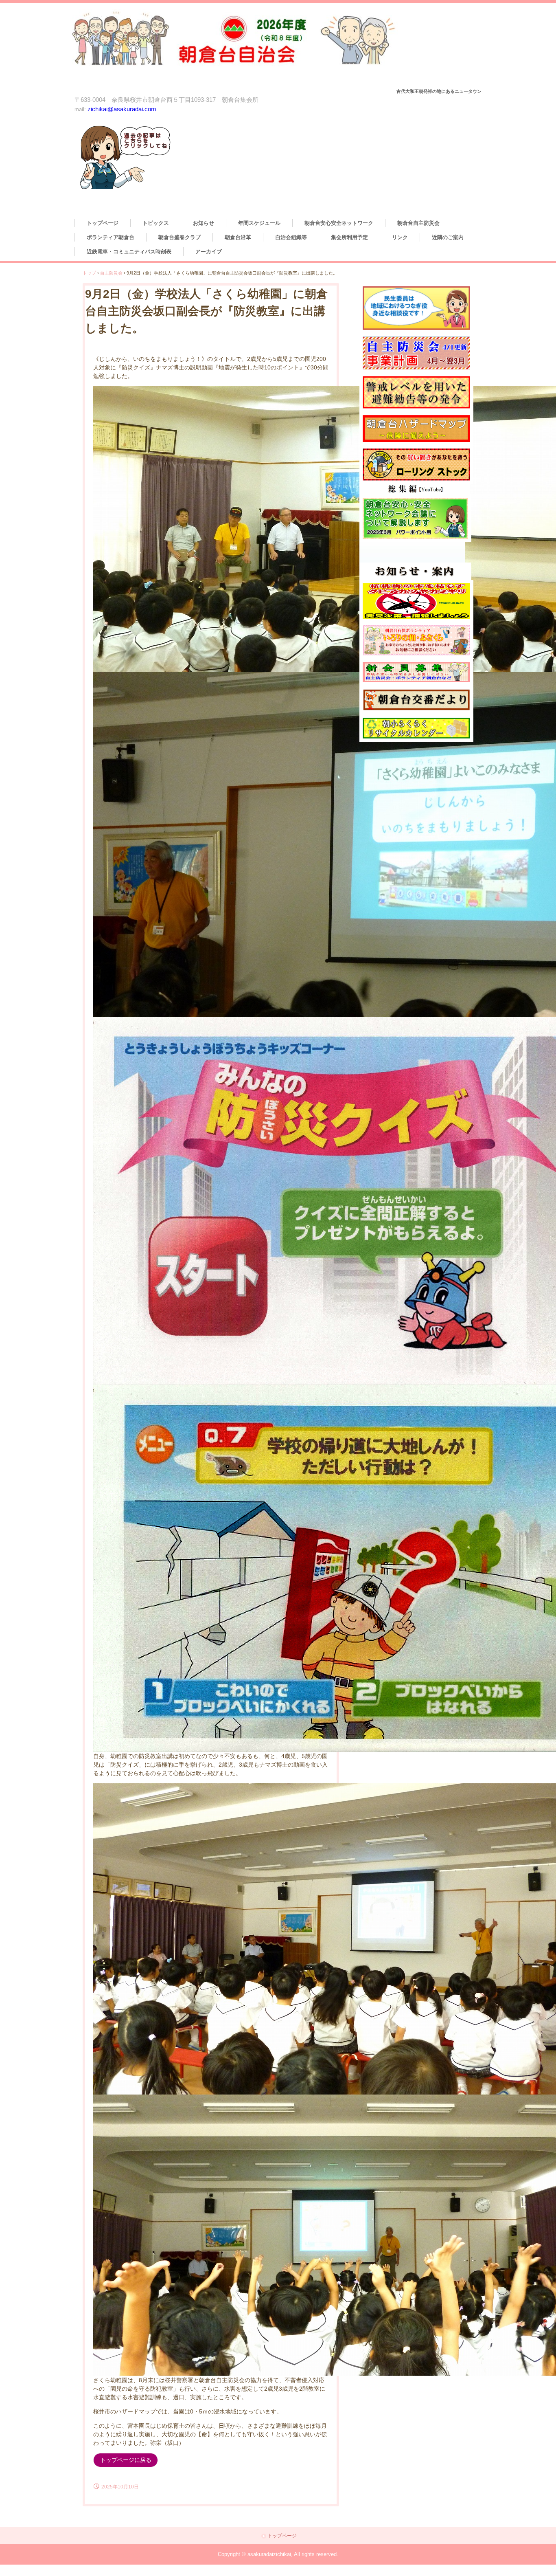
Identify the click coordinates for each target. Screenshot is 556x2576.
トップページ (103, 223)
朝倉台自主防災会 (418, 223)
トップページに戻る (126, 2460)
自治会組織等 (291, 237)
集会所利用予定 (349, 237)
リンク (400, 237)
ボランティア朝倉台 (111, 237)
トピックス (156, 223)
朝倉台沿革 (238, 237)
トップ (89, 273)
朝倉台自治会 (250, 47)
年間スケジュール (259, 223)
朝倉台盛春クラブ (179, 237)
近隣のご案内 (448, 237)
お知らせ (204, 223)
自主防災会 (111, 273)
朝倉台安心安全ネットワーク (339, 223)
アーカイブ (209, 252)
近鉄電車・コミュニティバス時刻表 (129, 252)
